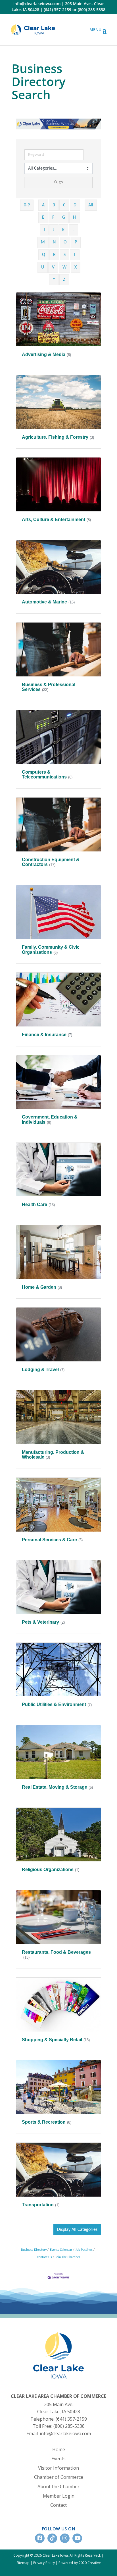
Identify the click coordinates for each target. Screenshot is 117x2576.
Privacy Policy (44, 2563)
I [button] (44, 230)
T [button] (75, 255)
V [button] (53, 267)
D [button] (75, 205)
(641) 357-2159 (58, 10)
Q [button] (44, 255)
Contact (58, 2505)
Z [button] (64, 280)
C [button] (64, 205)
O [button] (65, 242)
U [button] (43, 267)
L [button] (73, 230)
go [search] (61, 182)
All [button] (91, 205)
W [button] (64, 267)
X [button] (76, 267)
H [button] (74, 217)
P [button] (76, 242)
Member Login (59, 2496)
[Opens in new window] (33, 30)
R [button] (54, 255)
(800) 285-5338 (92, 10)
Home (59, 2449)
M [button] (43, 242)
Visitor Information (58, 2468)
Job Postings (84, 2250)
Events (58, 2459)
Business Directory (34, 2250)
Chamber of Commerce (59, 2477)
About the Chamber (58, 2486)
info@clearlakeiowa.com (37, 4)
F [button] (53, 217)
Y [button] (54, 280)
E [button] (43, 217)
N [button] (54, 242)
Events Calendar (61, 2250)
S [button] (65, 255)
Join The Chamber (68, 2257)
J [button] (54, 230)
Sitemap (23, 2563)
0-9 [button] (27, 205)
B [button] (54, 205)
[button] (77, 2230)
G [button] (64, 217)
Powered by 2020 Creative (80, 2563)
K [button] (63, 230)
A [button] (43, 205)
